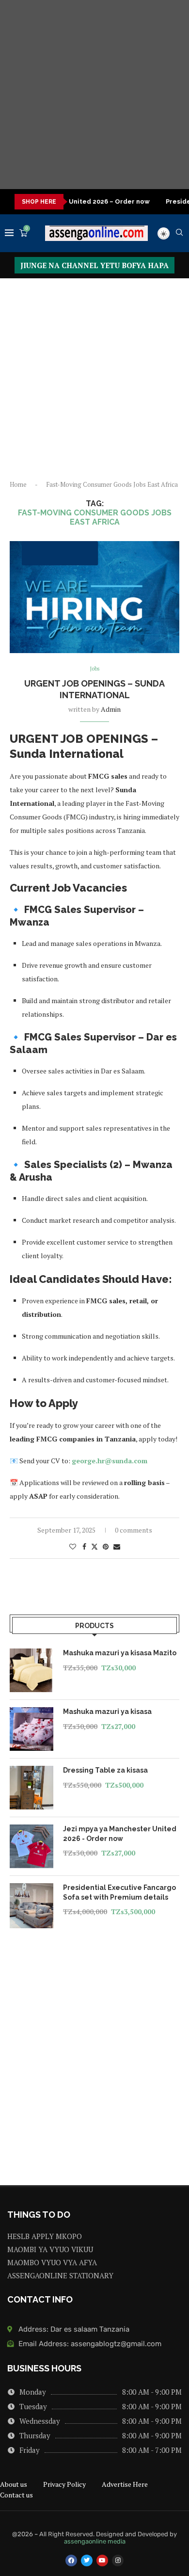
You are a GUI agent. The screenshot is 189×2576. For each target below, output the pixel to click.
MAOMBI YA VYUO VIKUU (50, 2249)
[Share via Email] (117, 1546)
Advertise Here (125, 2484)
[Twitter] (87, 2560)
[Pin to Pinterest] (106, 1546)
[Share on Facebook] (84, 1546)
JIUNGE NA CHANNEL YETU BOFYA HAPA (94, 265)
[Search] (179, 233)
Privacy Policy (64, 2484)
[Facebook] (71, 2560)
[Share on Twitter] (94, 1546)
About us (14, 2484)
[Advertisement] (94, 95)
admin (111, 709)
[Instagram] (118, 2560)
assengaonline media (95, 2541)
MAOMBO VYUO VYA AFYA (52, 2263)
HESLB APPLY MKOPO (45, 2236)
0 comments (134, 1530)
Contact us (16, 2495)
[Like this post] (73, 1546)
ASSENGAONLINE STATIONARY (60, 2276)
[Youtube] (102, 2560)
